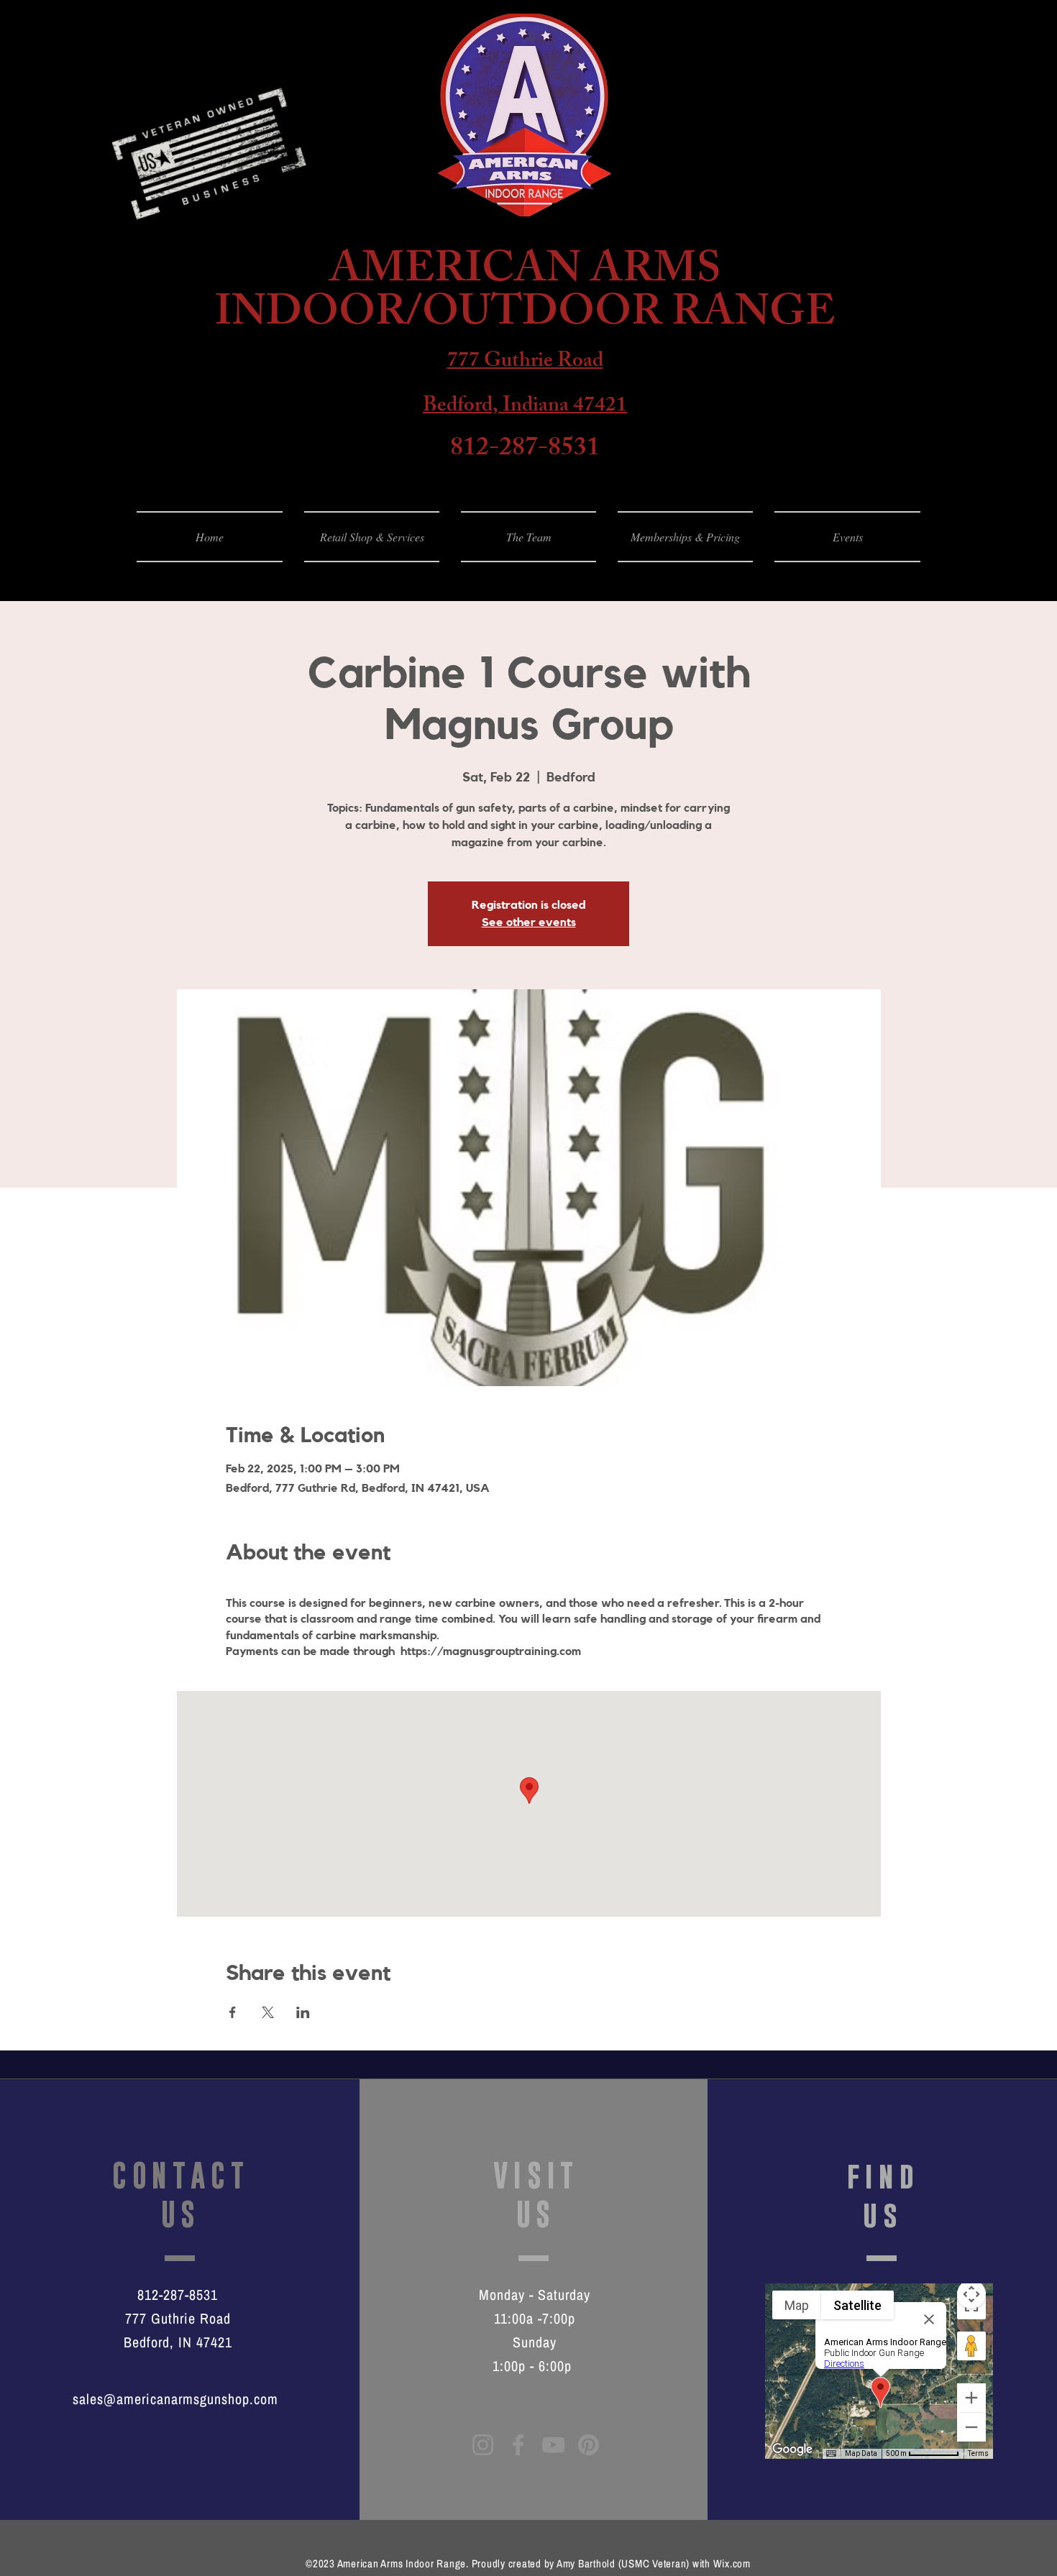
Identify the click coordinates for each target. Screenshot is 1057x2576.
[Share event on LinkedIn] (303, 2012)
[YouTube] (553, 2445)
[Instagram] (483, 2445)
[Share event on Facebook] (233, 2012)
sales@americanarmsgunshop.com (175, 2399)
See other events (529, 922)
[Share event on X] (268, 2012)
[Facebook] (518, 2445)
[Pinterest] (589, 2445)
